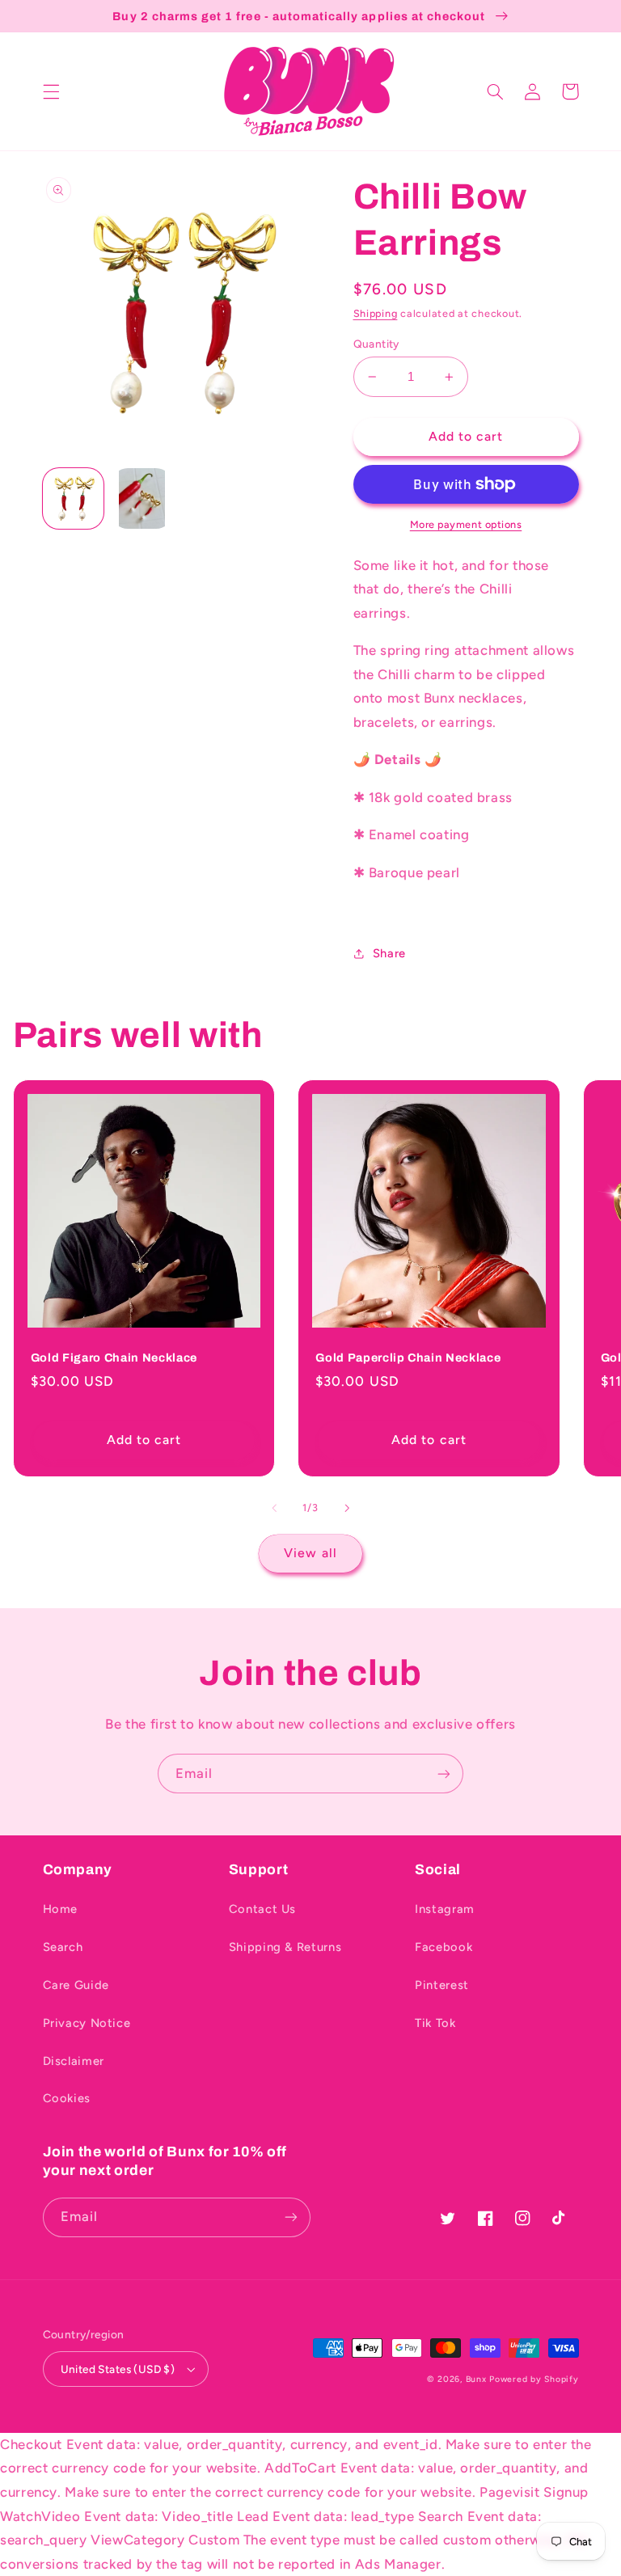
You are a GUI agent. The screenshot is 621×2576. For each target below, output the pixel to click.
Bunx (476, 2379)
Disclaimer (74, 2061)
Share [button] (389, 953)
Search (63, 1947)
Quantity (376, 344)
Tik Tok (435, 2023)
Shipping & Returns (285, 1947)
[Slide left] (274, 1508)
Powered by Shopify (534, 2379)
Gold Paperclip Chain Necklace (408, 1358)
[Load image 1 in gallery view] (73, 498)
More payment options (466, 524)
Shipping (376, 313)
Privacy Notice (87, 2023)
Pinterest (442, 1985)
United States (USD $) (118, 2369)
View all (310, 1553)
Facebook (444, 1947)
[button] (51, 91)
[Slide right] (347, 1508)
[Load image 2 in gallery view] (142, 498)
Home (61, 1909)
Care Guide (76, 1985)
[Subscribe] (444, 1774)
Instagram (445, 1909)
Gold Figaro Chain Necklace (114, 1358)
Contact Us (262, 1909)
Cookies (67, 2098)
